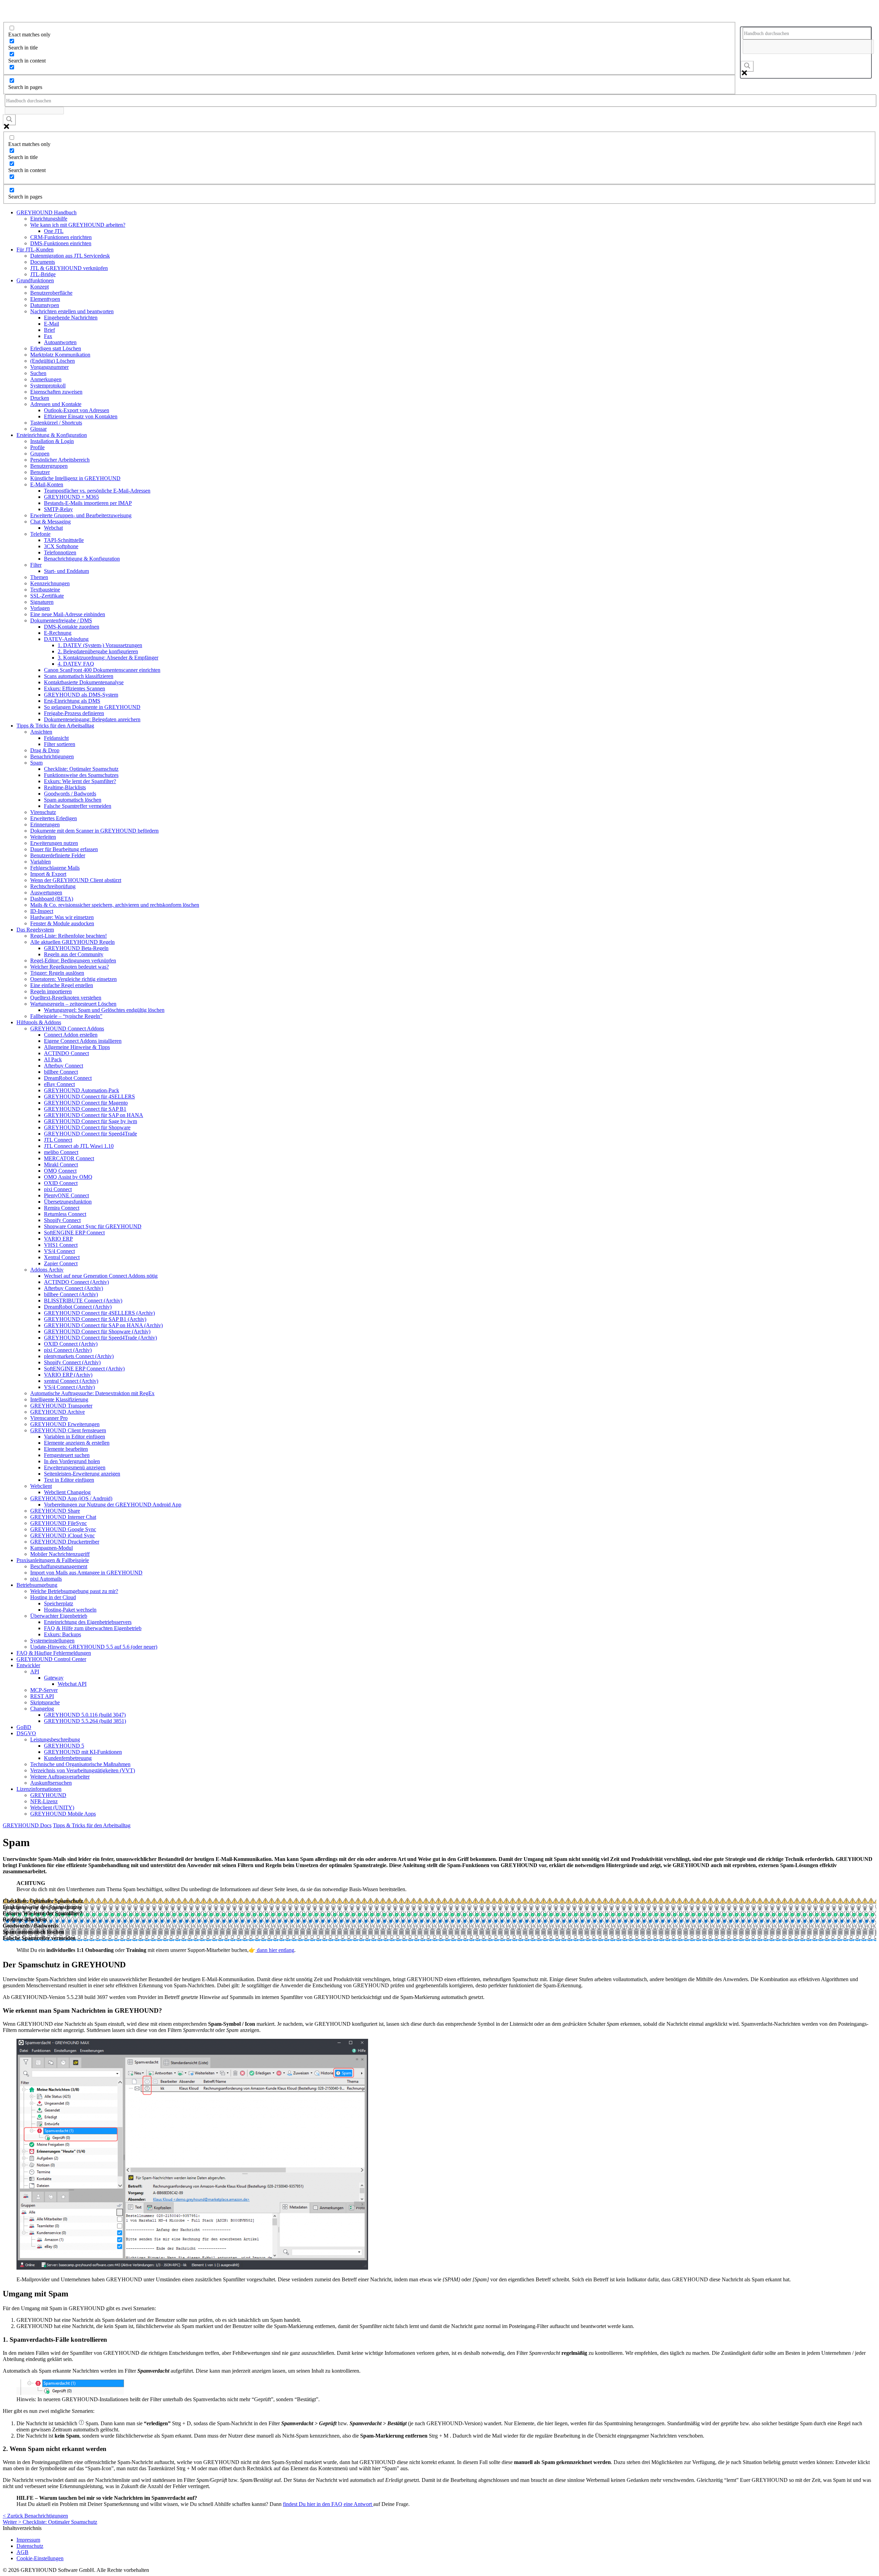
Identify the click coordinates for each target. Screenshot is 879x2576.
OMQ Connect (60, 1171)
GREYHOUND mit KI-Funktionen (83, 1752)
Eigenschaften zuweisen (56, 392)
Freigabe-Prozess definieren (74, 713)
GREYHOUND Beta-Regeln (76, 948)
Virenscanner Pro (49, 1418)
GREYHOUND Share (55, 1511)
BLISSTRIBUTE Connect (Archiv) (83, 1301)
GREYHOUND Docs (27, 1825)
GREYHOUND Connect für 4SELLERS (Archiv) (99, 1313)
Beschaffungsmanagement (59, 1566)
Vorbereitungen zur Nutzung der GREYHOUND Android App (113, 1505)
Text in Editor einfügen (69, 1480)
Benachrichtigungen (52, 756)
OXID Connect (61, 1183)
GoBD (24, 1727)
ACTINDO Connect (66, 1053)
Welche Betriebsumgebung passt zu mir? (74, 1591)
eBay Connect (59, 1084)
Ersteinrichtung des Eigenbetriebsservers (88, 1622)
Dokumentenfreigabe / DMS (61, 620)
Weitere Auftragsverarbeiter (60, 1777)
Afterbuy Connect (64, 1066)
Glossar (38, 429)
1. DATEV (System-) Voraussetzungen (100, 645)
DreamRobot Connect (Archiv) (78, 1307)
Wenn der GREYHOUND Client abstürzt (76, 880)
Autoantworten (60, 342)
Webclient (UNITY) (52, 1807)
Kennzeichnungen (50, 583)
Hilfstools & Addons (39, 1022)
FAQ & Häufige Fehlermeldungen (54, 1653)
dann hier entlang (275, 1950)
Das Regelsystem (35, 930)
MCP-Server (44, 1690)
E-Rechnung (58, 633)
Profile (37, 447)
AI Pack (53, 1059)
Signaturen (42, 602)
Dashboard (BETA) (52, 899)
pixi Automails (46, 1579)
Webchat (53, 528)
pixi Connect (58, 1189)
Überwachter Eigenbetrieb (59, 1616)
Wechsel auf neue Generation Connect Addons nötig (101, 1276)
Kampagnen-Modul (52, 1548)
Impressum (28, 2540)
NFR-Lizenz (44, 1801)
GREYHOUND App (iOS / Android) (71, 1498)
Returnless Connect (65, 1214)
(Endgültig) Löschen (53, 361)
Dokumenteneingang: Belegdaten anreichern (92, 719)
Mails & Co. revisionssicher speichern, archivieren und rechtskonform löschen (115, 905)
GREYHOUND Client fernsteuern (68, 1430)
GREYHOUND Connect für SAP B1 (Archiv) (95, 1319)
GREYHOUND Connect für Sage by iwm (90, 1121)
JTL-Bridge (43, 274)
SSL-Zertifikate (47, 596)
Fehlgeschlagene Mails (55, 868)
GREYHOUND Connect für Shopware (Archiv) (97, 1331)
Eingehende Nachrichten (71, 318)
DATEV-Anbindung (66, 639)
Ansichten (41, 732)
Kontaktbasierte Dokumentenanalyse (84, 682)
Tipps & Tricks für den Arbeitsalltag (55, 726)
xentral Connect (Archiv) (71, 1381)
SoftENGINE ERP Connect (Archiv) (84, 1369)
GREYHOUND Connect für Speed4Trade (90, 1134)
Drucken (40, 398)
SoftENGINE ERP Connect (74, 1233)
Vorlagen (40, 608)
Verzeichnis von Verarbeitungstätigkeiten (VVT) (83, 1770)
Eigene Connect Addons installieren (83, 1041)
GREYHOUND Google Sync (63, 1529)
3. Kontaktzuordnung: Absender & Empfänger (108, 658)
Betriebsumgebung (37, 1585)
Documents (43, 262)
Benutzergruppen (49, 466)
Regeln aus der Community (74, 954)
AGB (22, 2552)
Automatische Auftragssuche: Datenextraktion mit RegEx (92, 1393)
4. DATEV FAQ (76, 664)
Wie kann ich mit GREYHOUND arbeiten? (78, 225)
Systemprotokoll (48, 386)
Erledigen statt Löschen (56, 348)
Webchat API (72, 1684)
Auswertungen (46, 892)
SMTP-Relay (58, 509)
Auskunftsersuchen (51, 1783)
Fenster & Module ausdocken (62, 923)
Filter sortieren (60, 744)
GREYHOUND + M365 (71, 497)
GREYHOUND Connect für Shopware (87, 1127)
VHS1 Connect (61, 1245)
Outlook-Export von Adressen (77, 410)
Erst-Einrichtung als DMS (72, 701)
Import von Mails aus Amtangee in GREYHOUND (86, 1573)
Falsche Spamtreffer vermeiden (78, 806)
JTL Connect (58, 1140)
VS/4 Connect (59, 1251)
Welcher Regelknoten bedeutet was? (70, 967)
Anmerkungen (46, 379)
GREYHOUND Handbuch (47, 212)
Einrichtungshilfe (49, 219)
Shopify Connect (62, 1220)
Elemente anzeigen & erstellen (77, 1443)
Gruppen (40, 454)
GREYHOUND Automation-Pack (82, 1090)
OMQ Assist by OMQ (68, 1177)
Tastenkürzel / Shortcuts (56, 423)
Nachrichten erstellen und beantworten (72, 311)
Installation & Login (52, 441)
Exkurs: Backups (62, 1634)
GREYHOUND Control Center (51, 1659)
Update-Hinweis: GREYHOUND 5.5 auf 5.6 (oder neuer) (94, 1647)
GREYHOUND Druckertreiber (65, 1542)
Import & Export (48, 874)
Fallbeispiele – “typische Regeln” (66, 1016)
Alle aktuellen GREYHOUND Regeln (72, 942)
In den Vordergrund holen (72, 1461)
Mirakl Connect (61, 1165)
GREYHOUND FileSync (59, 1523)
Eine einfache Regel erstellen (62, 985)
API (35, 1671)
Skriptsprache (45, 1702)
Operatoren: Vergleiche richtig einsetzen (73, 979)
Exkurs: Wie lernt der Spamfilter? (80, 781)
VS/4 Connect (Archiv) (69, 1387)
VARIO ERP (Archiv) (68, 1375)
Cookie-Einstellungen (40, 2558)
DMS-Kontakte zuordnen (72, 627)
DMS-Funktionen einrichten (61, 243)
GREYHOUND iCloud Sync (62, 1535)
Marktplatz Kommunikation (60, 355)
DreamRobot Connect (68, 1078)
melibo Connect (61, 1152)
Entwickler (28, 1665)
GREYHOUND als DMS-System (81, 695)
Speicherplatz (59, 1603)
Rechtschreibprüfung (53, 886)
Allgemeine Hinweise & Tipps (77, 1047)
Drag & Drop (45, 750)
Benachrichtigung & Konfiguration (82, 559)
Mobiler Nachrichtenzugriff (60, 1554)
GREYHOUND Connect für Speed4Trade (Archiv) (100, 1338)
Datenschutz (30, 2546)
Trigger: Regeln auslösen (57, 973)
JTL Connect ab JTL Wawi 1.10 (79, 1146)
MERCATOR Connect (69, 1158)
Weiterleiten (43, 837)
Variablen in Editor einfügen (75, 1437)
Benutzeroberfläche (51, 293)
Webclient (41, 1486)
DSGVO (26, 1733)
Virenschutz (43, 812)
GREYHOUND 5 (64, 1746)
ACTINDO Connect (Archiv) (76, 1282)
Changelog (42, 1709)
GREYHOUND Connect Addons (67, 1029)
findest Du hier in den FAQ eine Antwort (328, 2504)
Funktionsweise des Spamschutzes (81, 775)
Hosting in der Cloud (53, 1597)
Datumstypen (45, 305)
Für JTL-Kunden (35, 250)
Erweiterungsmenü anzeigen (75, 1467)
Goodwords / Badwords (70, 794)
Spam (36, 763)
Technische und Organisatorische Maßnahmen (80, 1764)
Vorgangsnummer (49, 367)
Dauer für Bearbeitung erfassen (64, 849)
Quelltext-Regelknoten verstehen (66, 998)
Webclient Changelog (67, 1492)
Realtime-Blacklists (65, 787)
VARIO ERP (58, 1239)
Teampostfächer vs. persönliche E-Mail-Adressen (97, 491)
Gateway (54, 1678)
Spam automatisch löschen (73, 800)
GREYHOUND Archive (58, 1412)
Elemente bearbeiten (66, 1449)
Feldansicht (56, 738)
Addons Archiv (47, 1270)
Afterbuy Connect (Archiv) (73, 1288)
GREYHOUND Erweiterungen (65, 1424)
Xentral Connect (62, 1257)
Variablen (41, 862)
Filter (36, 565)
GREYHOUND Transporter (61, 1406)
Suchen (38, 373)
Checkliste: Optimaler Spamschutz (81, 769)
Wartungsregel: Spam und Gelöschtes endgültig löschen (104, 1010)
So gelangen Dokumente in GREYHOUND (92, 707)
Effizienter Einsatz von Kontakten (81, 416)
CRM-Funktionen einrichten (61, 237)
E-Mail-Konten (47, 484)
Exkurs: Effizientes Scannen (75, 688)
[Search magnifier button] (747, 66)
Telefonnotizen (60, 552)
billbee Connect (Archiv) (71, 1294)
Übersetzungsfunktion (68, 1202)
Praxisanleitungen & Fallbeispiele (53, 1560)
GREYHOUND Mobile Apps (63, 1814)
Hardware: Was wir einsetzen (62, 917)
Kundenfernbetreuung (68, 1758)
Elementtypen (45, 299)
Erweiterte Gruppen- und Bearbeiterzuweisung (81, 515)
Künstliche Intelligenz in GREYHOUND (75, 478)
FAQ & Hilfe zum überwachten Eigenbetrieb (93, 1628)
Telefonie (40, 534)
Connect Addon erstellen (71, 1035)
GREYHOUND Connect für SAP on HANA (94, 1115)
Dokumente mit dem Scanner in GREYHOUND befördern (94, 831)
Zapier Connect (61, 1263)
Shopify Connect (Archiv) (72, 1362)
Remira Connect (62, 1208)
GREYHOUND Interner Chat (63, 1517)
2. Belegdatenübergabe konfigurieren (98, 651)
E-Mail (52, 324)
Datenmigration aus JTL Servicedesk (70, 256)
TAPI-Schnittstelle (64, 540)
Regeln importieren (51, 991)
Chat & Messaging (50, 522)
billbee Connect (61, 1072)
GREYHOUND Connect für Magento (86, 1103)
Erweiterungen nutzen (54, 843)
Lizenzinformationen (39, 1789)
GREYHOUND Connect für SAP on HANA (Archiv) (103, 1325)
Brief (49, 330)
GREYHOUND (48, 1795)
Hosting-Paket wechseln (70, 1610)
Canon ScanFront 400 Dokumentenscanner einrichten (102, 670)
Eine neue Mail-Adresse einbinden (68, 614)
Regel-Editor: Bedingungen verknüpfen (73, 961)
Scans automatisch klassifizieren (79, 676)
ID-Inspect (42, 911)
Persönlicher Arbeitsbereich (60, 460)
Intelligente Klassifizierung (59, 1399)
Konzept (39, 287)
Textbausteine (45, 590)
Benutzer (40, 472)
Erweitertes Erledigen (54, 818)
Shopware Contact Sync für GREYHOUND (93, 1226)
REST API (42, 1696)
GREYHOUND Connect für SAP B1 (85, 1109)
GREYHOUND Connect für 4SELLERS (89, 1097)
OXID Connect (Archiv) (71, 1344)
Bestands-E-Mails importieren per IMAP (88, 503)
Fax (48, 336)
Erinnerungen (45, 824)
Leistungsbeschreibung (55, 1739)
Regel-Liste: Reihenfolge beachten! (69, 936)
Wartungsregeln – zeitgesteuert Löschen (73, 1004)
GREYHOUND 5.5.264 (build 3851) (85, 1721)
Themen (39, 577)
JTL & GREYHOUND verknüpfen (69, 268)
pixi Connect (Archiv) (68, 1350)
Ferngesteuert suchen (67, 1455)
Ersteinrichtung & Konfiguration (52, 435)
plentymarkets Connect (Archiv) (79, 1356)
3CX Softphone (61, 546)
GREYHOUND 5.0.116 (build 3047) (85, 1715)
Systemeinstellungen (52, 1641)
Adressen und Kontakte (56, 404)
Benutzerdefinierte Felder (58, 855)
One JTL (54, 231)
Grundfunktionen (35, 280)
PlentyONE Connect (66, 1195)
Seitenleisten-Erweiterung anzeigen (82, 1474)
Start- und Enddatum (66, 571)
